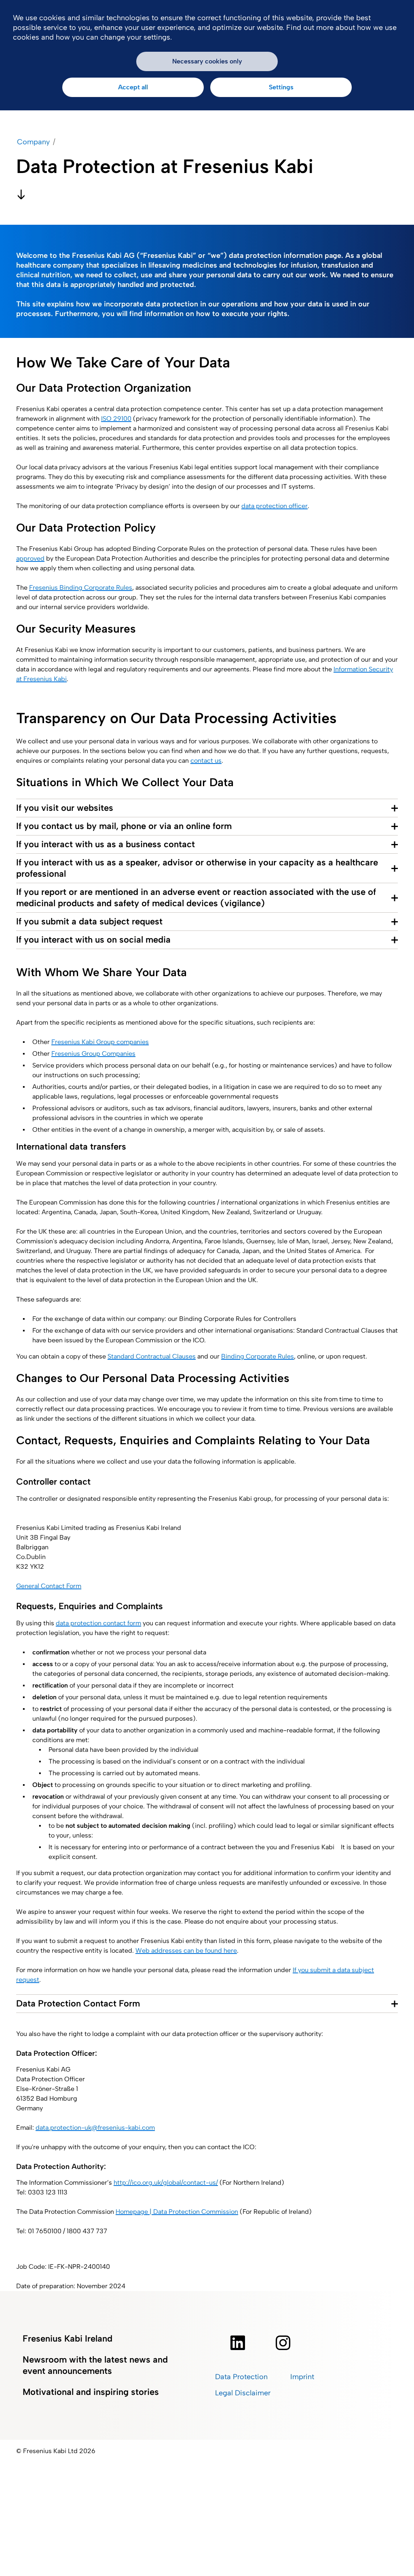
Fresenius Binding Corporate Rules (81, 588)
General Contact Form (49, 1586)
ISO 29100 (116, 419)
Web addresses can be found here (186, 1950)
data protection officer (275, 506)
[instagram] (283, 2343)
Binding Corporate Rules (258, 1356)
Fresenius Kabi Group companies (100, 1042)
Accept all (133, 87)
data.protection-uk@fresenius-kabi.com (95, 2128)
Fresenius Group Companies (93, 1054)
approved (30, 558)
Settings (281, 87)
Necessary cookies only (207, 61)
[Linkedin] (238, 2343)
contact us (206, 761)
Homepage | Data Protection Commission (177, 2212)
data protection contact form (98, 1623)
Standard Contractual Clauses (152, 1356)
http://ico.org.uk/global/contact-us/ (166, 2183)
